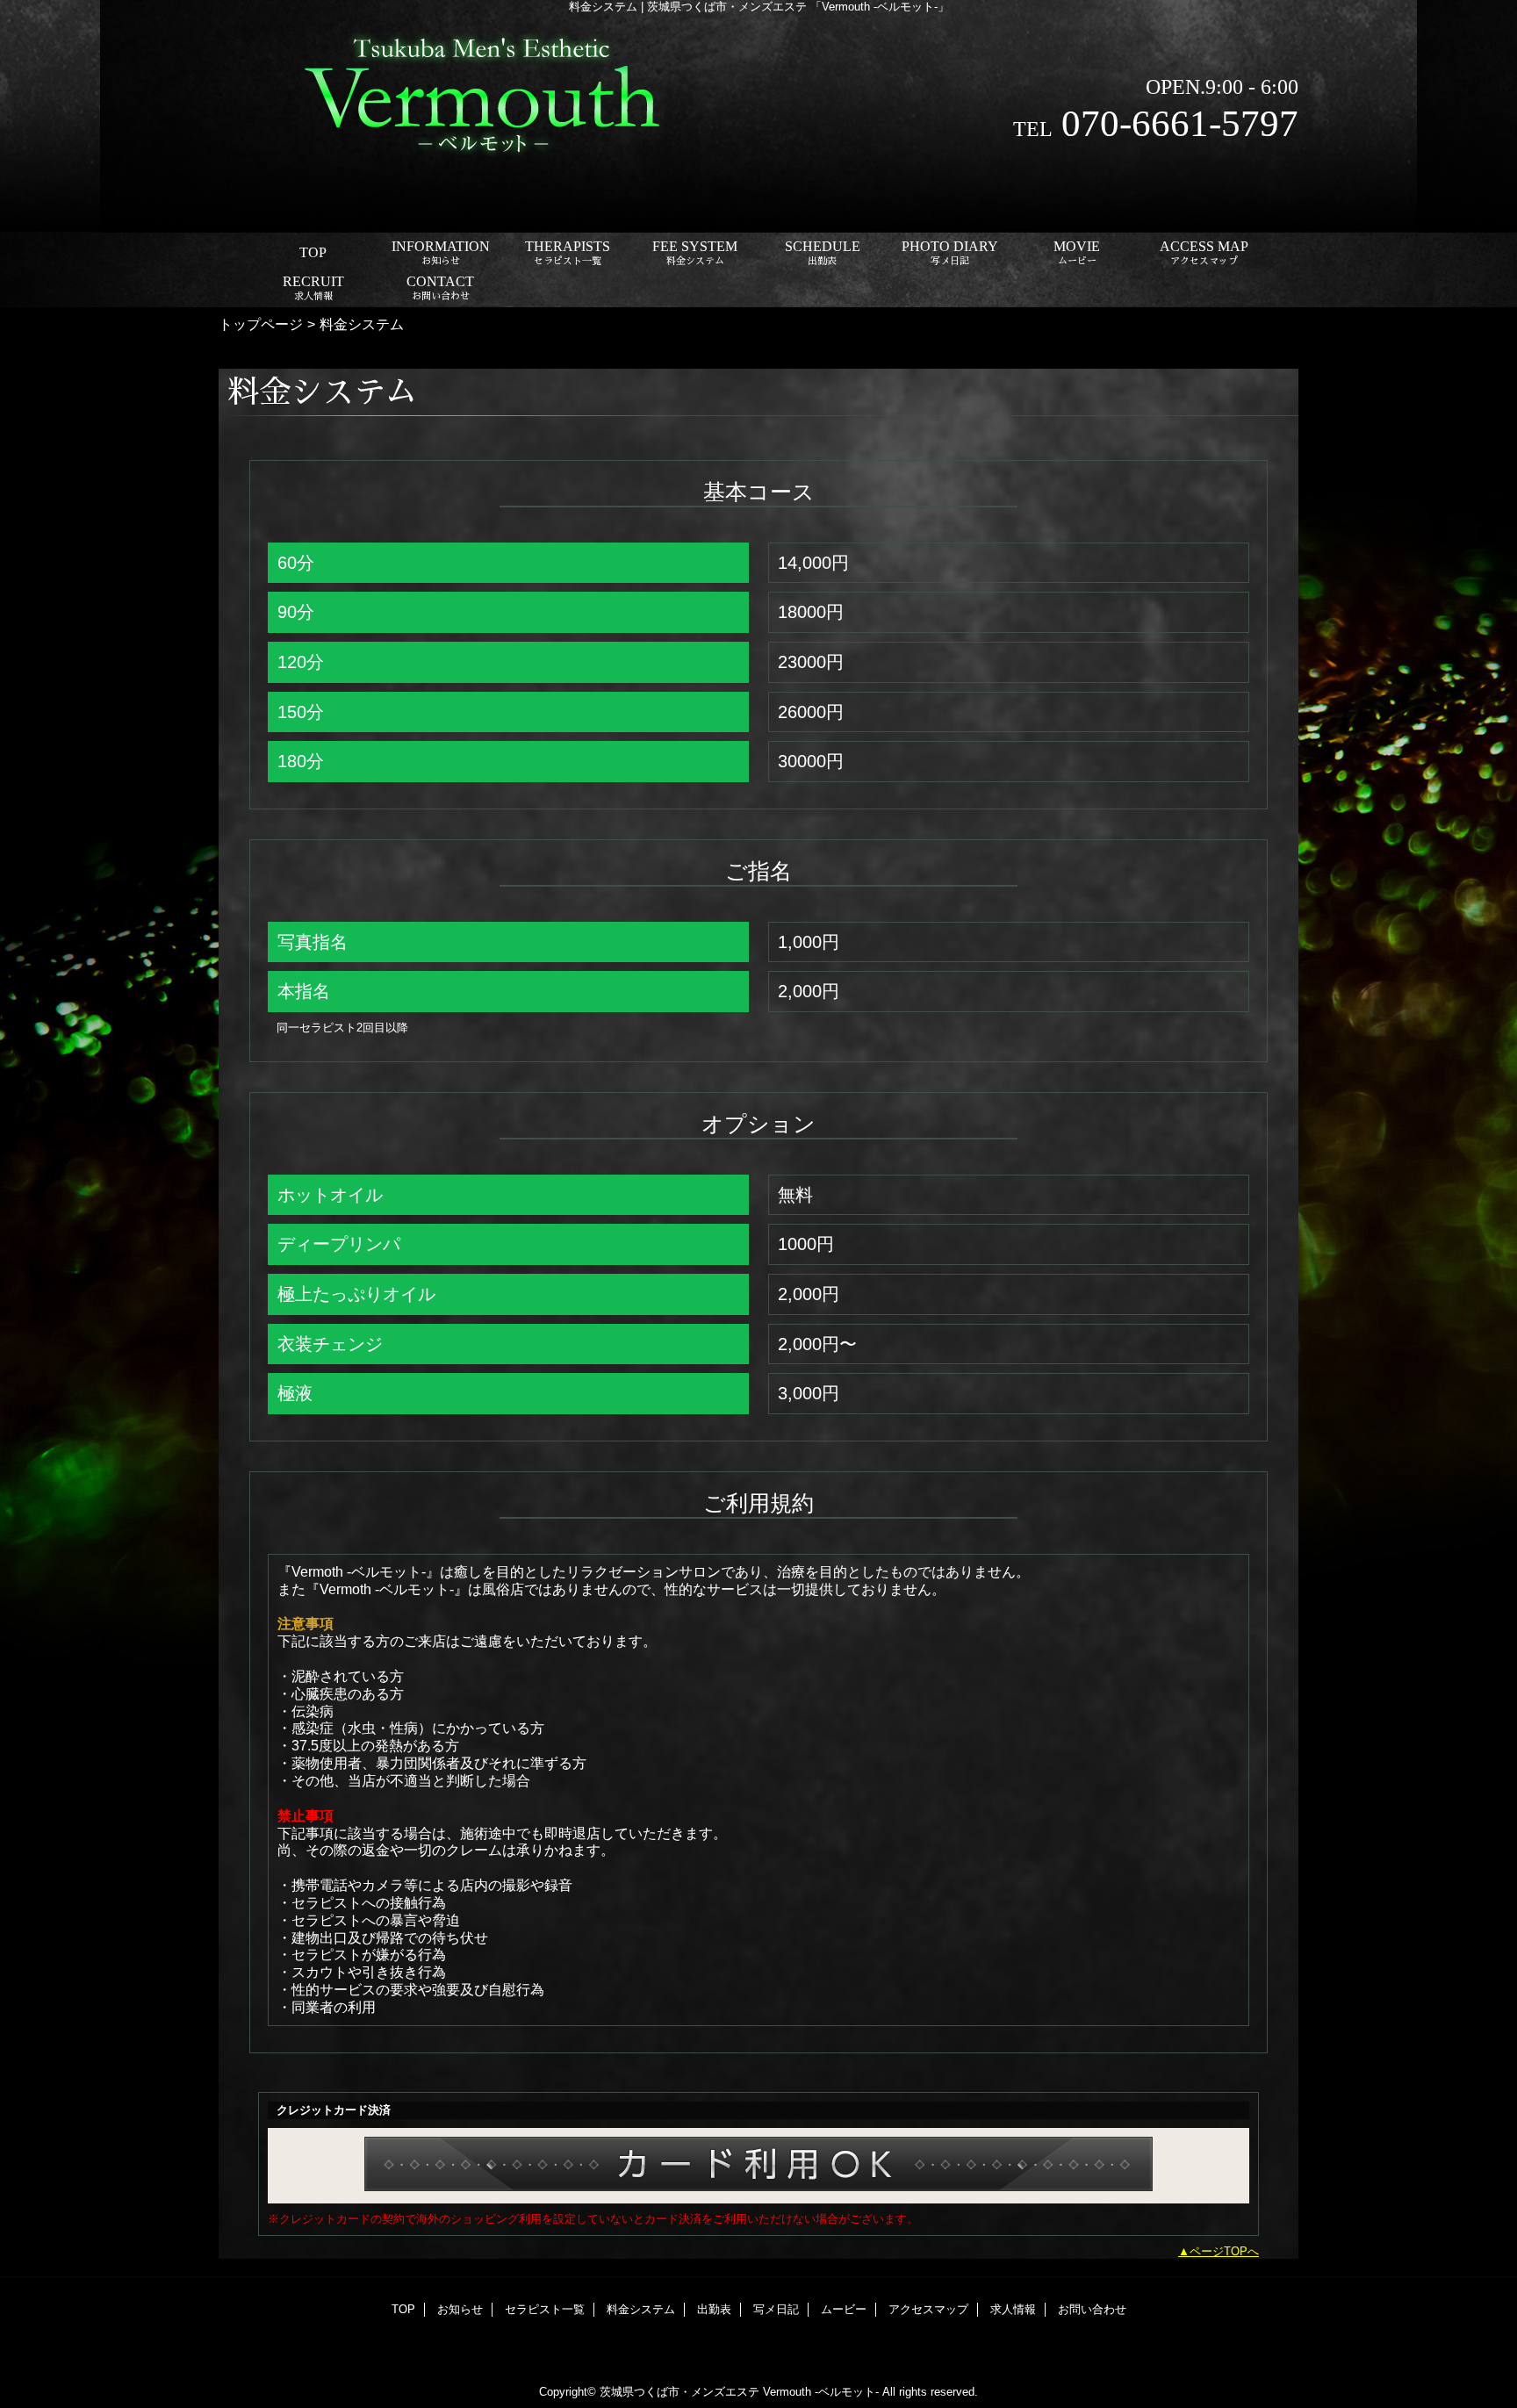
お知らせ (460, 2309)
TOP (313, 252)
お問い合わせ (1092, 2309)
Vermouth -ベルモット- (821, 2392)
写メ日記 (776, 2309)
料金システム (641, 2309)
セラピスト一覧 (545, 2309)
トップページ (261, 324)
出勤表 (714, 2309)
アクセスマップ (928, 2309)
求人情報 (1013, 2309)
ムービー (844, 2309)
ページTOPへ (1224, 2251)
